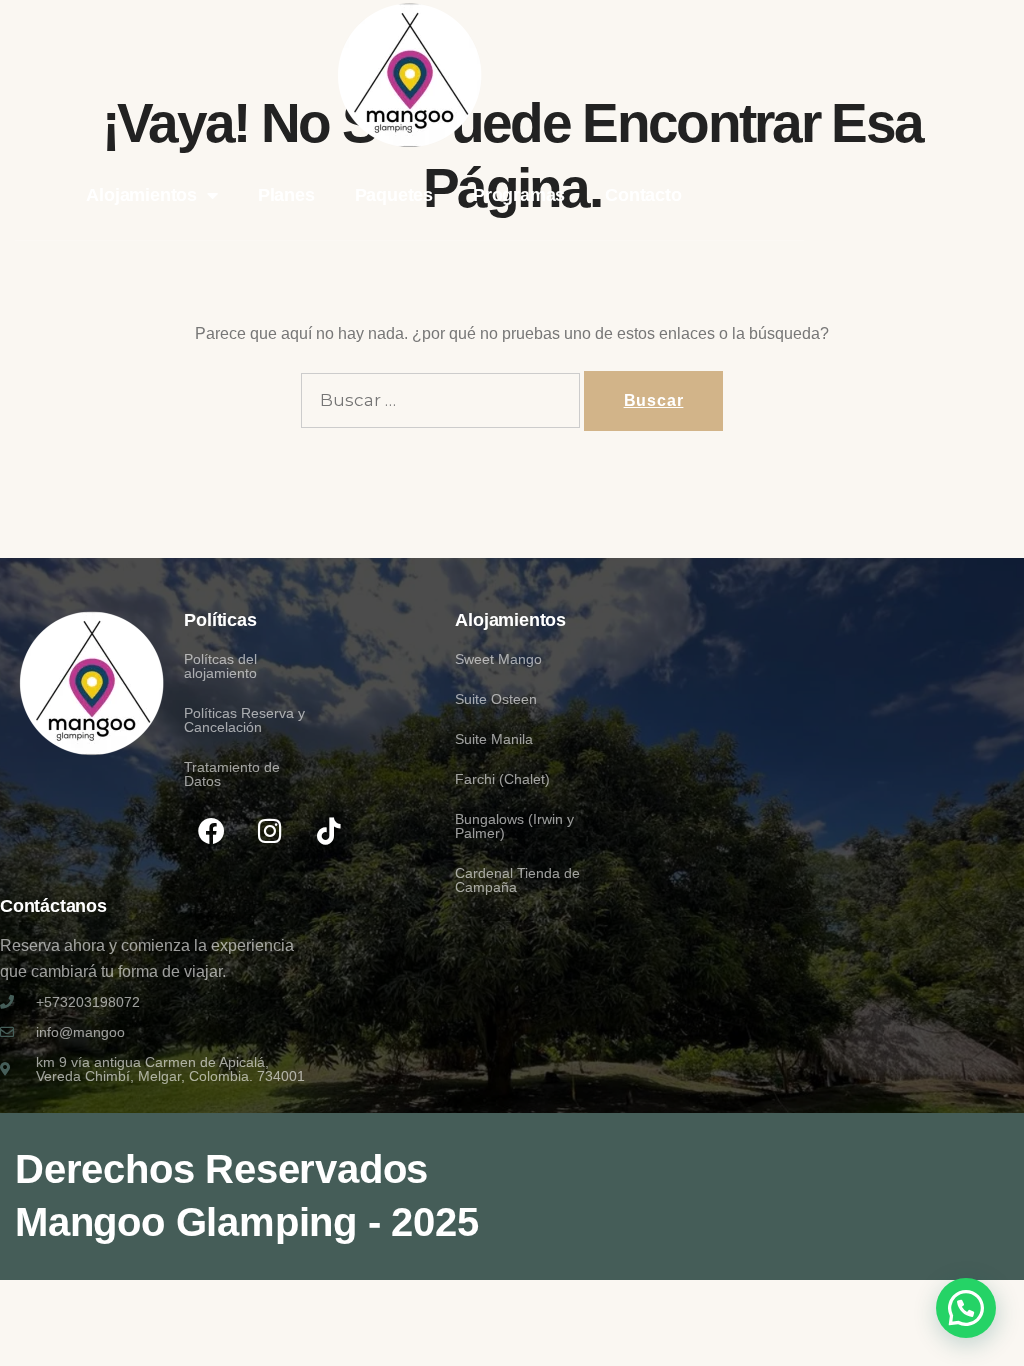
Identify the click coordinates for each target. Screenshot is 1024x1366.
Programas (519, 195)
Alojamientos (141, 195)
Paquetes (394, 195)
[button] (966, 1308)
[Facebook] (211, 830)
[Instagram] (270, 830)
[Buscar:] (440, 400)
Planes (286, 195)
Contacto (643, 195)
